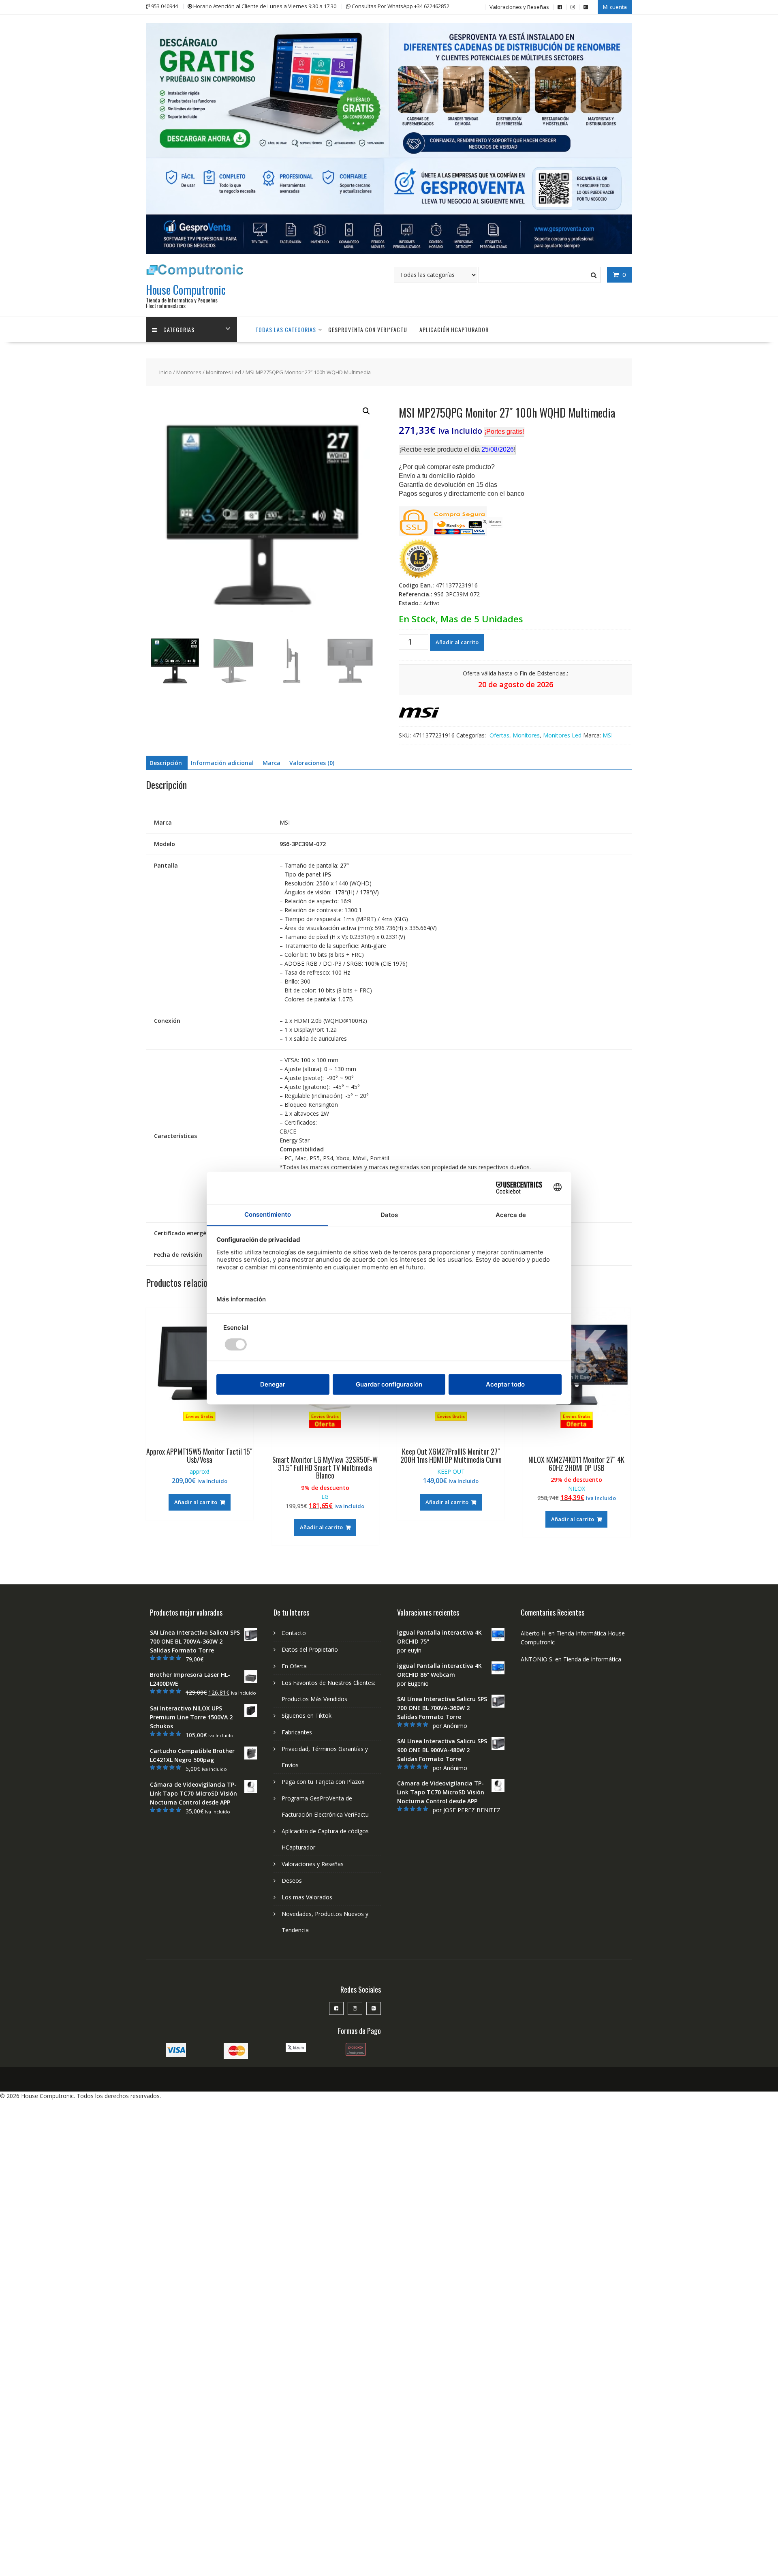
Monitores (189, 372)
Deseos (292, 1881)
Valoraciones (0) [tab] (312, 763)
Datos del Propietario (310, 1649)
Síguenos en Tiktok (307, 1716)
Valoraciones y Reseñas (519, 7)
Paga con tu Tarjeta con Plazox (323, 1782)
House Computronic (186, 290)
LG (325, 1497)
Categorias (179, 329)
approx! (199, 1471)
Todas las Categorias (286, 329)
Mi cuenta (615, 7)
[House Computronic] (389, 252)
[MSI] (419, 714)
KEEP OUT (451, 1471)
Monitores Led (223, 372)
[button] (366, 411)
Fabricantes (297, 1732)
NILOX (577, 1488)
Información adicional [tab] (222, 763)
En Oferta (294, 1666)
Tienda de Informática (592, 1659)
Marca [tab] (271, 763)
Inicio (166, 372)
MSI (608, 735)
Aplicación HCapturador (454, 329)
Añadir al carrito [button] (196, 1502)
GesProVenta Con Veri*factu (368, 329)
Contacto (294, 1633)
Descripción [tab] (166, 763)
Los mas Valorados (307, 1897)
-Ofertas (498, 735)
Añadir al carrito (457, 642)
